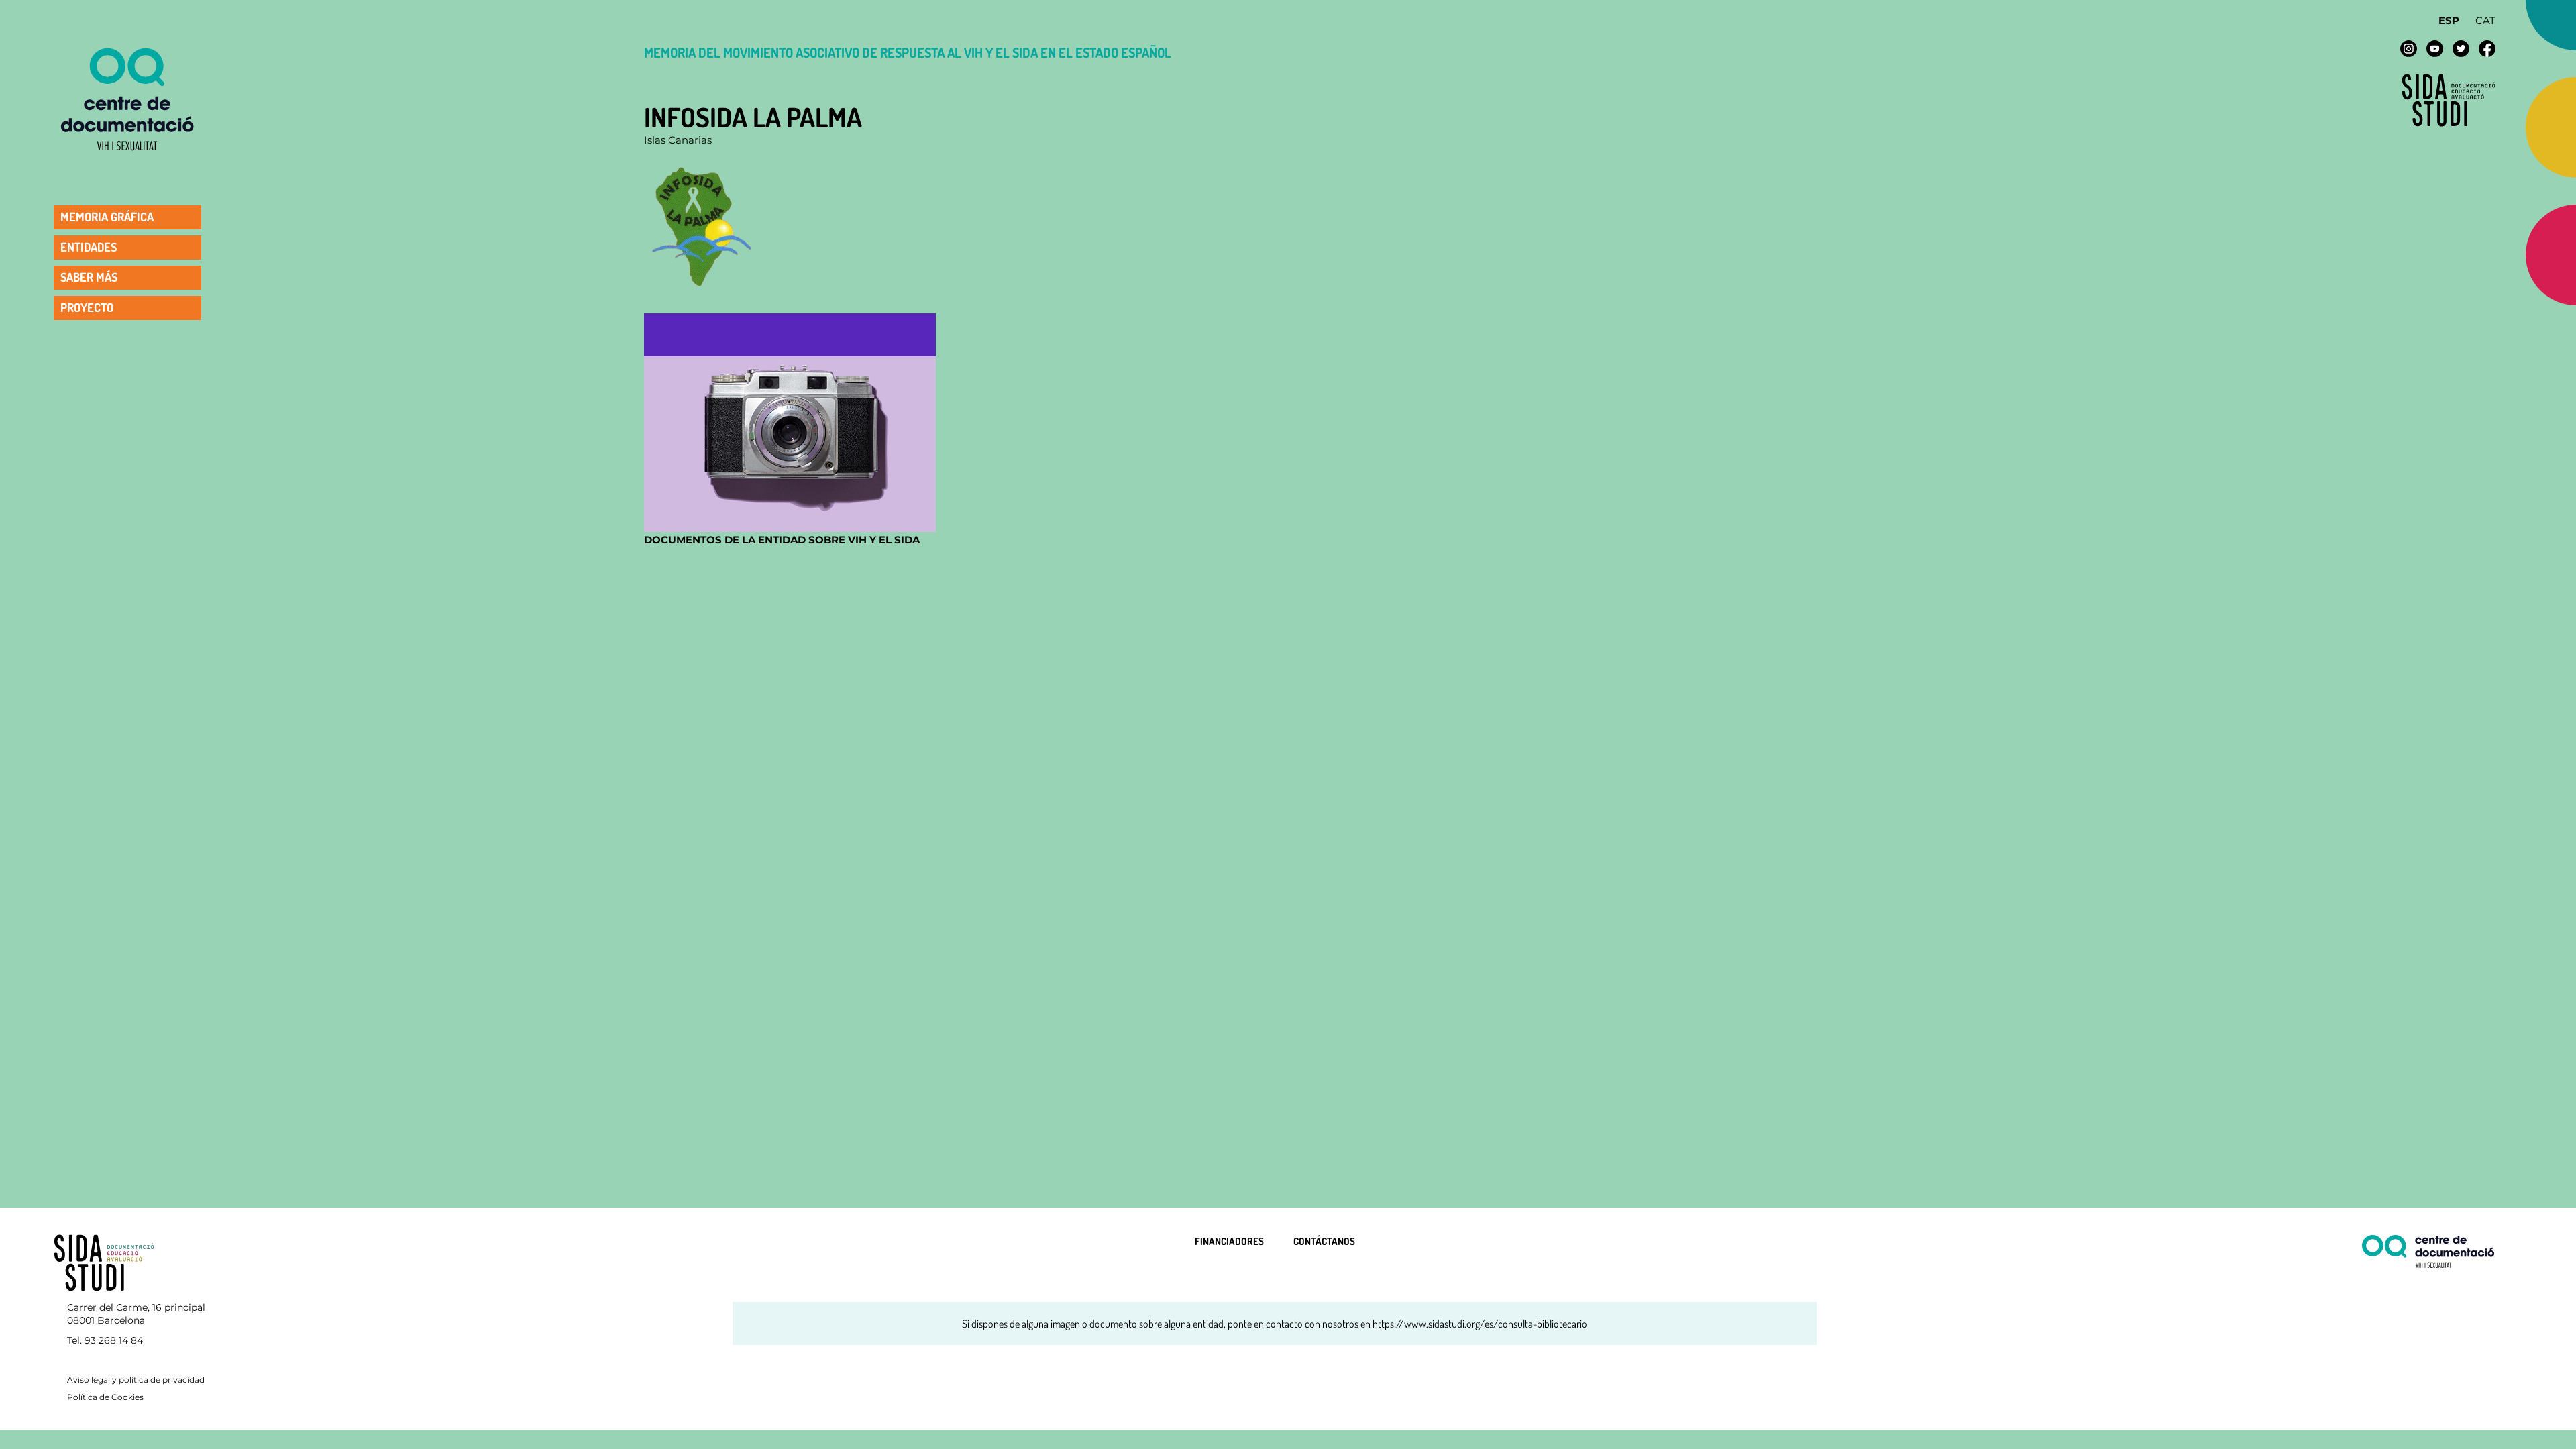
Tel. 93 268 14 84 (105, 1340)
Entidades (89, 247)
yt (2435, 49)
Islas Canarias (678, 140)
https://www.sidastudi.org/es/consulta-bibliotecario (1480, 1324)
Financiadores (1229, 1241)
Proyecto (87, 307)
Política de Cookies (105, 1397)
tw (2461, 49)
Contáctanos (1324, 1241)
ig (2409, 49)
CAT (2485, 20)
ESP (2449, 20)
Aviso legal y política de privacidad (136, 1380)
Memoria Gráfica (107, 217)
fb (2487, 49)
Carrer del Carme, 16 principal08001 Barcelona (136, 1314)
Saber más (89, 277)
